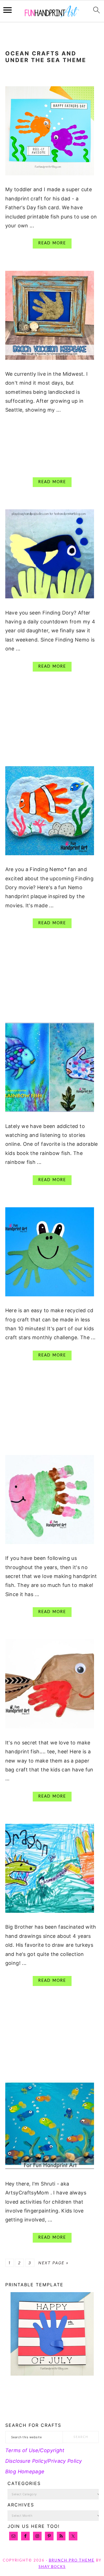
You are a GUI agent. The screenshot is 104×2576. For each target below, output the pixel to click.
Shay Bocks (52, 2567)
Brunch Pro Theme (72, 2561)
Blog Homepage (25, 2471)
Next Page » (54, 2263)
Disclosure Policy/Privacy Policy (44, 2461)
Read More (52, 243)
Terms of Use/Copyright (35, 2450)
